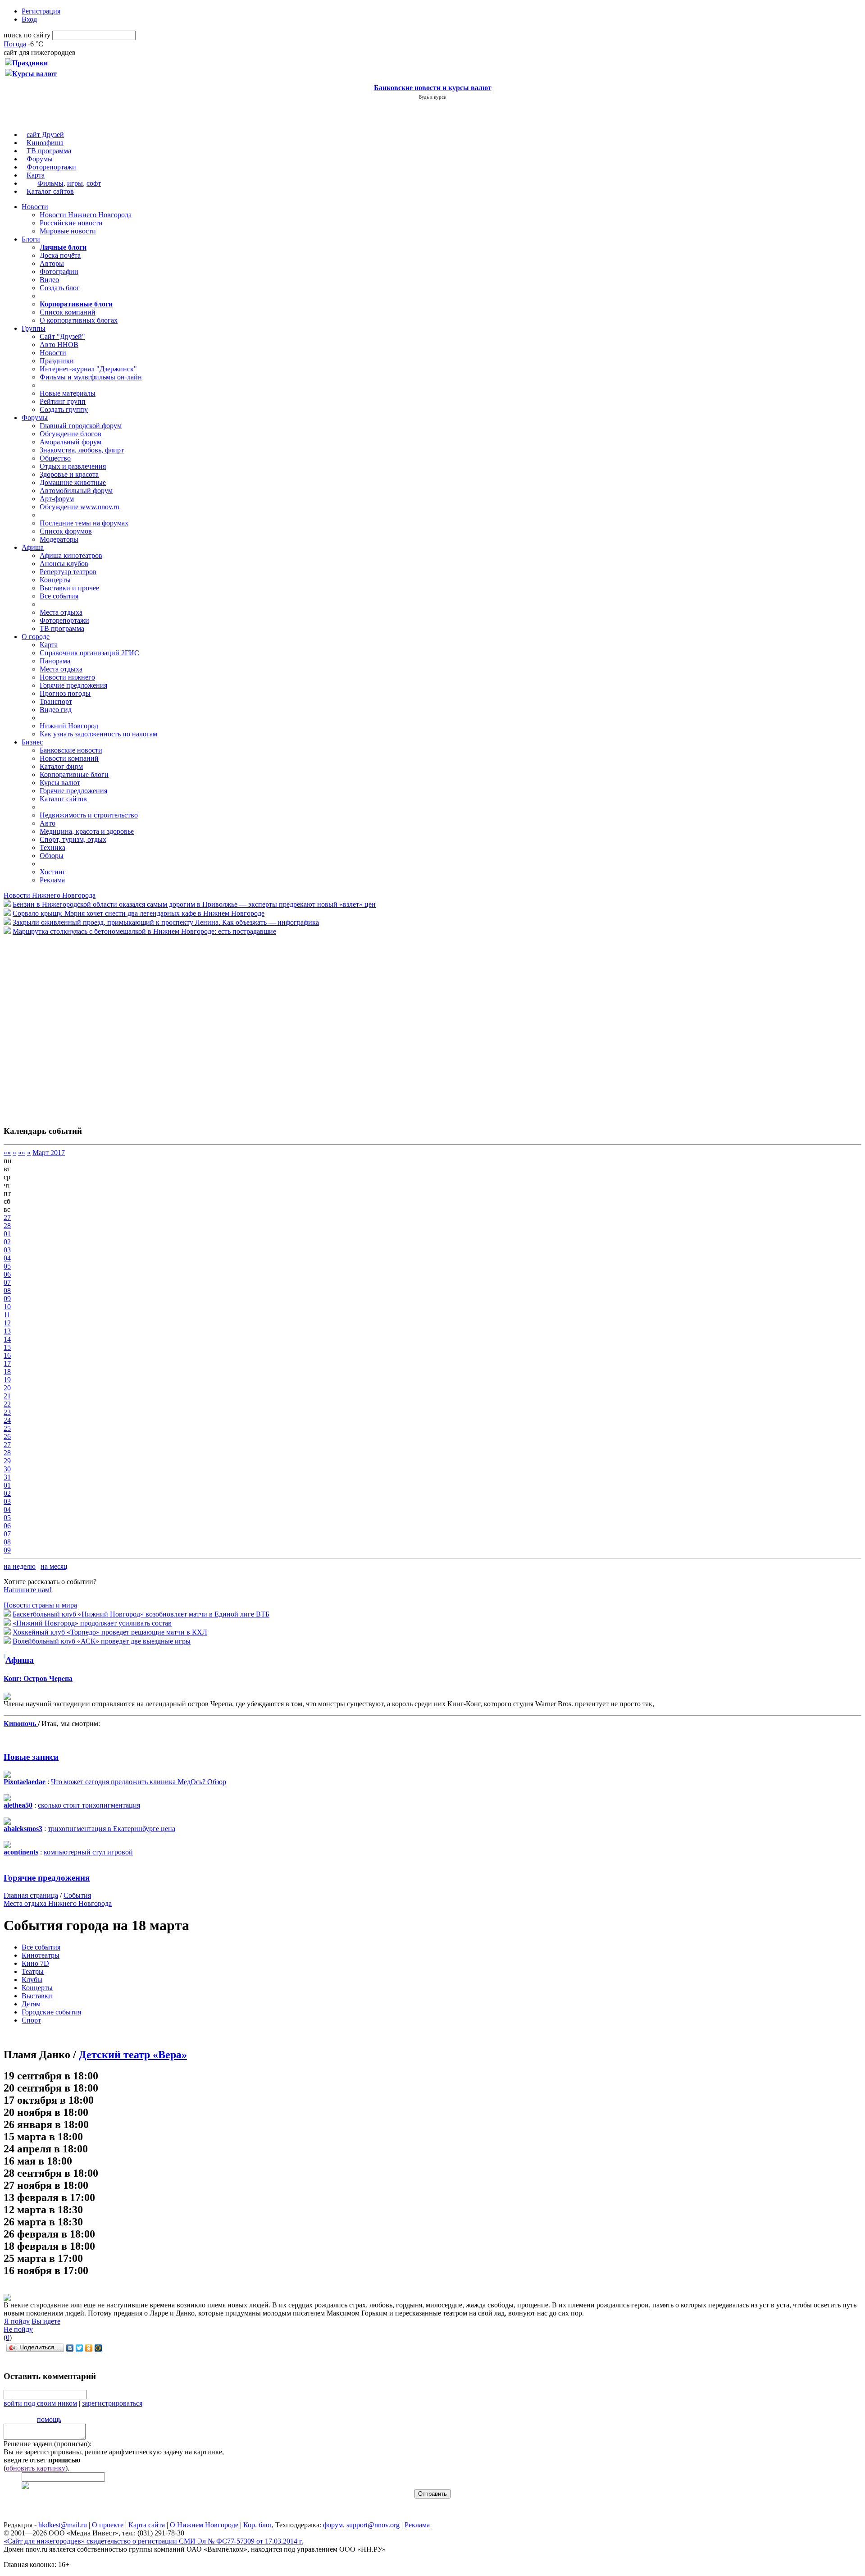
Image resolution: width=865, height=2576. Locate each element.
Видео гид (56, 710)
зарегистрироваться (112, 2403)
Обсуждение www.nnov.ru (80, 507)
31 (7, 1477)
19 (7, 1380)
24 (7, 1420)
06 (7, 1274)
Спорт (31, 2020)
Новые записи (31, 1757)
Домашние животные (73, 482)
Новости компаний (69, 758)
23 (7, 1412)
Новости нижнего (67, 677)
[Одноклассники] (89, 2348)
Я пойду (17, 2321)
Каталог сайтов (50, 191)
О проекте (108, 2525)
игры (75, 183)
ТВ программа (49, 151)
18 (7, 1372)
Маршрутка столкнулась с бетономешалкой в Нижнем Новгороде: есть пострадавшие (144, 931)
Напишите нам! (28, 1590)
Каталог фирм (61, 766)
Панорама (55, 661)
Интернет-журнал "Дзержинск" (88, 369)
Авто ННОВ (59, 345)
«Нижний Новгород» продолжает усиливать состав (92, 1623)
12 (7, 1323)
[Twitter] (80, 2348)
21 (7, 1396)
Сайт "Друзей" (62, 336)
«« (7, 1153)
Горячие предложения (73, 685)
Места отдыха (61, 612)
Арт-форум (57, 499)
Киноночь (21, 1724)
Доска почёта (60, 255)
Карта (36, 175)
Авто (48, 823)
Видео (49, 280)
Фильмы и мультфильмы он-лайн (91, 377)
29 (7, 1461)
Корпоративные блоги (74, 774)
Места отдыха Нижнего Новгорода (58, 1903)
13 (7, 1331)
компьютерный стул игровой (88, 1852)
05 (7, 1266)
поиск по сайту (27, 35)
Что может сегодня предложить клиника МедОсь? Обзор (139, 1782)
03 (7, 1250)
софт (94, 183)
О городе (36, 637)
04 (7, 1258)
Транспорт (56, 701)
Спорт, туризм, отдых (73, 839)
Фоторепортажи (51, 167)
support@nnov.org (373, 2525)
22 (7, 1404)
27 (7, 1217)
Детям (31, 2004)
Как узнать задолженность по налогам (98, 734)
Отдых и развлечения (73, 466)
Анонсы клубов (64, 564)
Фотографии (59, 272)
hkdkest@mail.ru (63, 2525)
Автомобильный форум (76, 491)
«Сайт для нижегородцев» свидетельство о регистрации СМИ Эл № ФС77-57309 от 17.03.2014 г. (153, 2541)
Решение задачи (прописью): (48, 2444)
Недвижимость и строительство (89, 815)
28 (7, 1226)
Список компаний (68, 312)
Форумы (40, 159)
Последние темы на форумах (84, 523)
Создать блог (60, 288)
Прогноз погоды (65, 693)
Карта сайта (147, 2525)
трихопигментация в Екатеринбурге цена (112, 1829)
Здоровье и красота (69, 474)
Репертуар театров (68, 572)
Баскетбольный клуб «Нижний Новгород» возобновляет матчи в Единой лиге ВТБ (141, 1614)
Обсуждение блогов (71, 434)
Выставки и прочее (69, 588)
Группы (34, 328)
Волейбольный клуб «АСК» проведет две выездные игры (102, 1641)
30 (7, 1469)
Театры (33, 1971)
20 (7, 1388)
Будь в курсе (432, 97)
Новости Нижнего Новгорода (86, 215)
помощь (49, 2419)
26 (7, 1436)
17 (7, 1363)
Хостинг (53, 872)
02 (7, 1242)
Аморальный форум (71, 442)
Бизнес (32, 742)
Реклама (52, 880)
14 (7, 1339)
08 (7, 1290)
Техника (52, 847)
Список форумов (66, 531)
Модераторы (59, 539)
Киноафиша (45, 143)
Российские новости (71, 223)
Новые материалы (68, 393)
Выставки (37, 1996)
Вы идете (46, 2321)
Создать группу (64, 409)
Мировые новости (68, 231)
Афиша (33, 547)
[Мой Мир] (98, 2348)
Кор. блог (257, 2525)
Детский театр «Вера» (133, 2055)
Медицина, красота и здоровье (87, 831)
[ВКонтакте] (70, 2348)
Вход (29, 19)
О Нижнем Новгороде (204, 2525)
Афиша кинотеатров (71, 555)
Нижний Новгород (69, 726)
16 (7, 1355)
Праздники (57, 361)
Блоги (31, 239)
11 (7, 1315)
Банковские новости (71, 750)
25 (7, 1428)
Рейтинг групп (63, 401)
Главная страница (31, 1895)
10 (7, 1307)
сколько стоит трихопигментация (89, 1805)
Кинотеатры (41, 1955)
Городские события (51, 2012)
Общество (55, 458)
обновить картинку (36, 2468)
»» (22, 1153)
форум (333, 2525)
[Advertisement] (58, 1026)
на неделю (20, 1566)
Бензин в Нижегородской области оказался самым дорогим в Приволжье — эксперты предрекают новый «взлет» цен (194, 904)
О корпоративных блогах (79, 320)
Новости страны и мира (40, 1605)
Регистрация (41, 11)
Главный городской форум (81, 426)
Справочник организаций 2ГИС (89, 653)
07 (7, 1282)
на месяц (54, 1566)
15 (7, 1347)
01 (7, 1234)
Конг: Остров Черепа (38, 1679)
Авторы (52, 263)
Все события (59, 596)
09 (7, 1299)
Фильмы (50, 183)
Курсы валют (60, 783)
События (77, 1895)
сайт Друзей (45, 135)
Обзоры (52, 856)
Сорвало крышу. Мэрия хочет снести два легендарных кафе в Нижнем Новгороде (139, 913)
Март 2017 (49, 1153)
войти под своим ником (40, 2403)
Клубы (32, 1980)
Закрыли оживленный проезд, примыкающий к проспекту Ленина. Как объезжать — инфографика (166, 922)
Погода (15, 44)
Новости (35, 207)
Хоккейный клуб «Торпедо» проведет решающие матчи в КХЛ (110, 1632)
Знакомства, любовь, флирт (82, 450)
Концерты (55, 580)
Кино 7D (35, 1963)
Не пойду (18, 2329)
